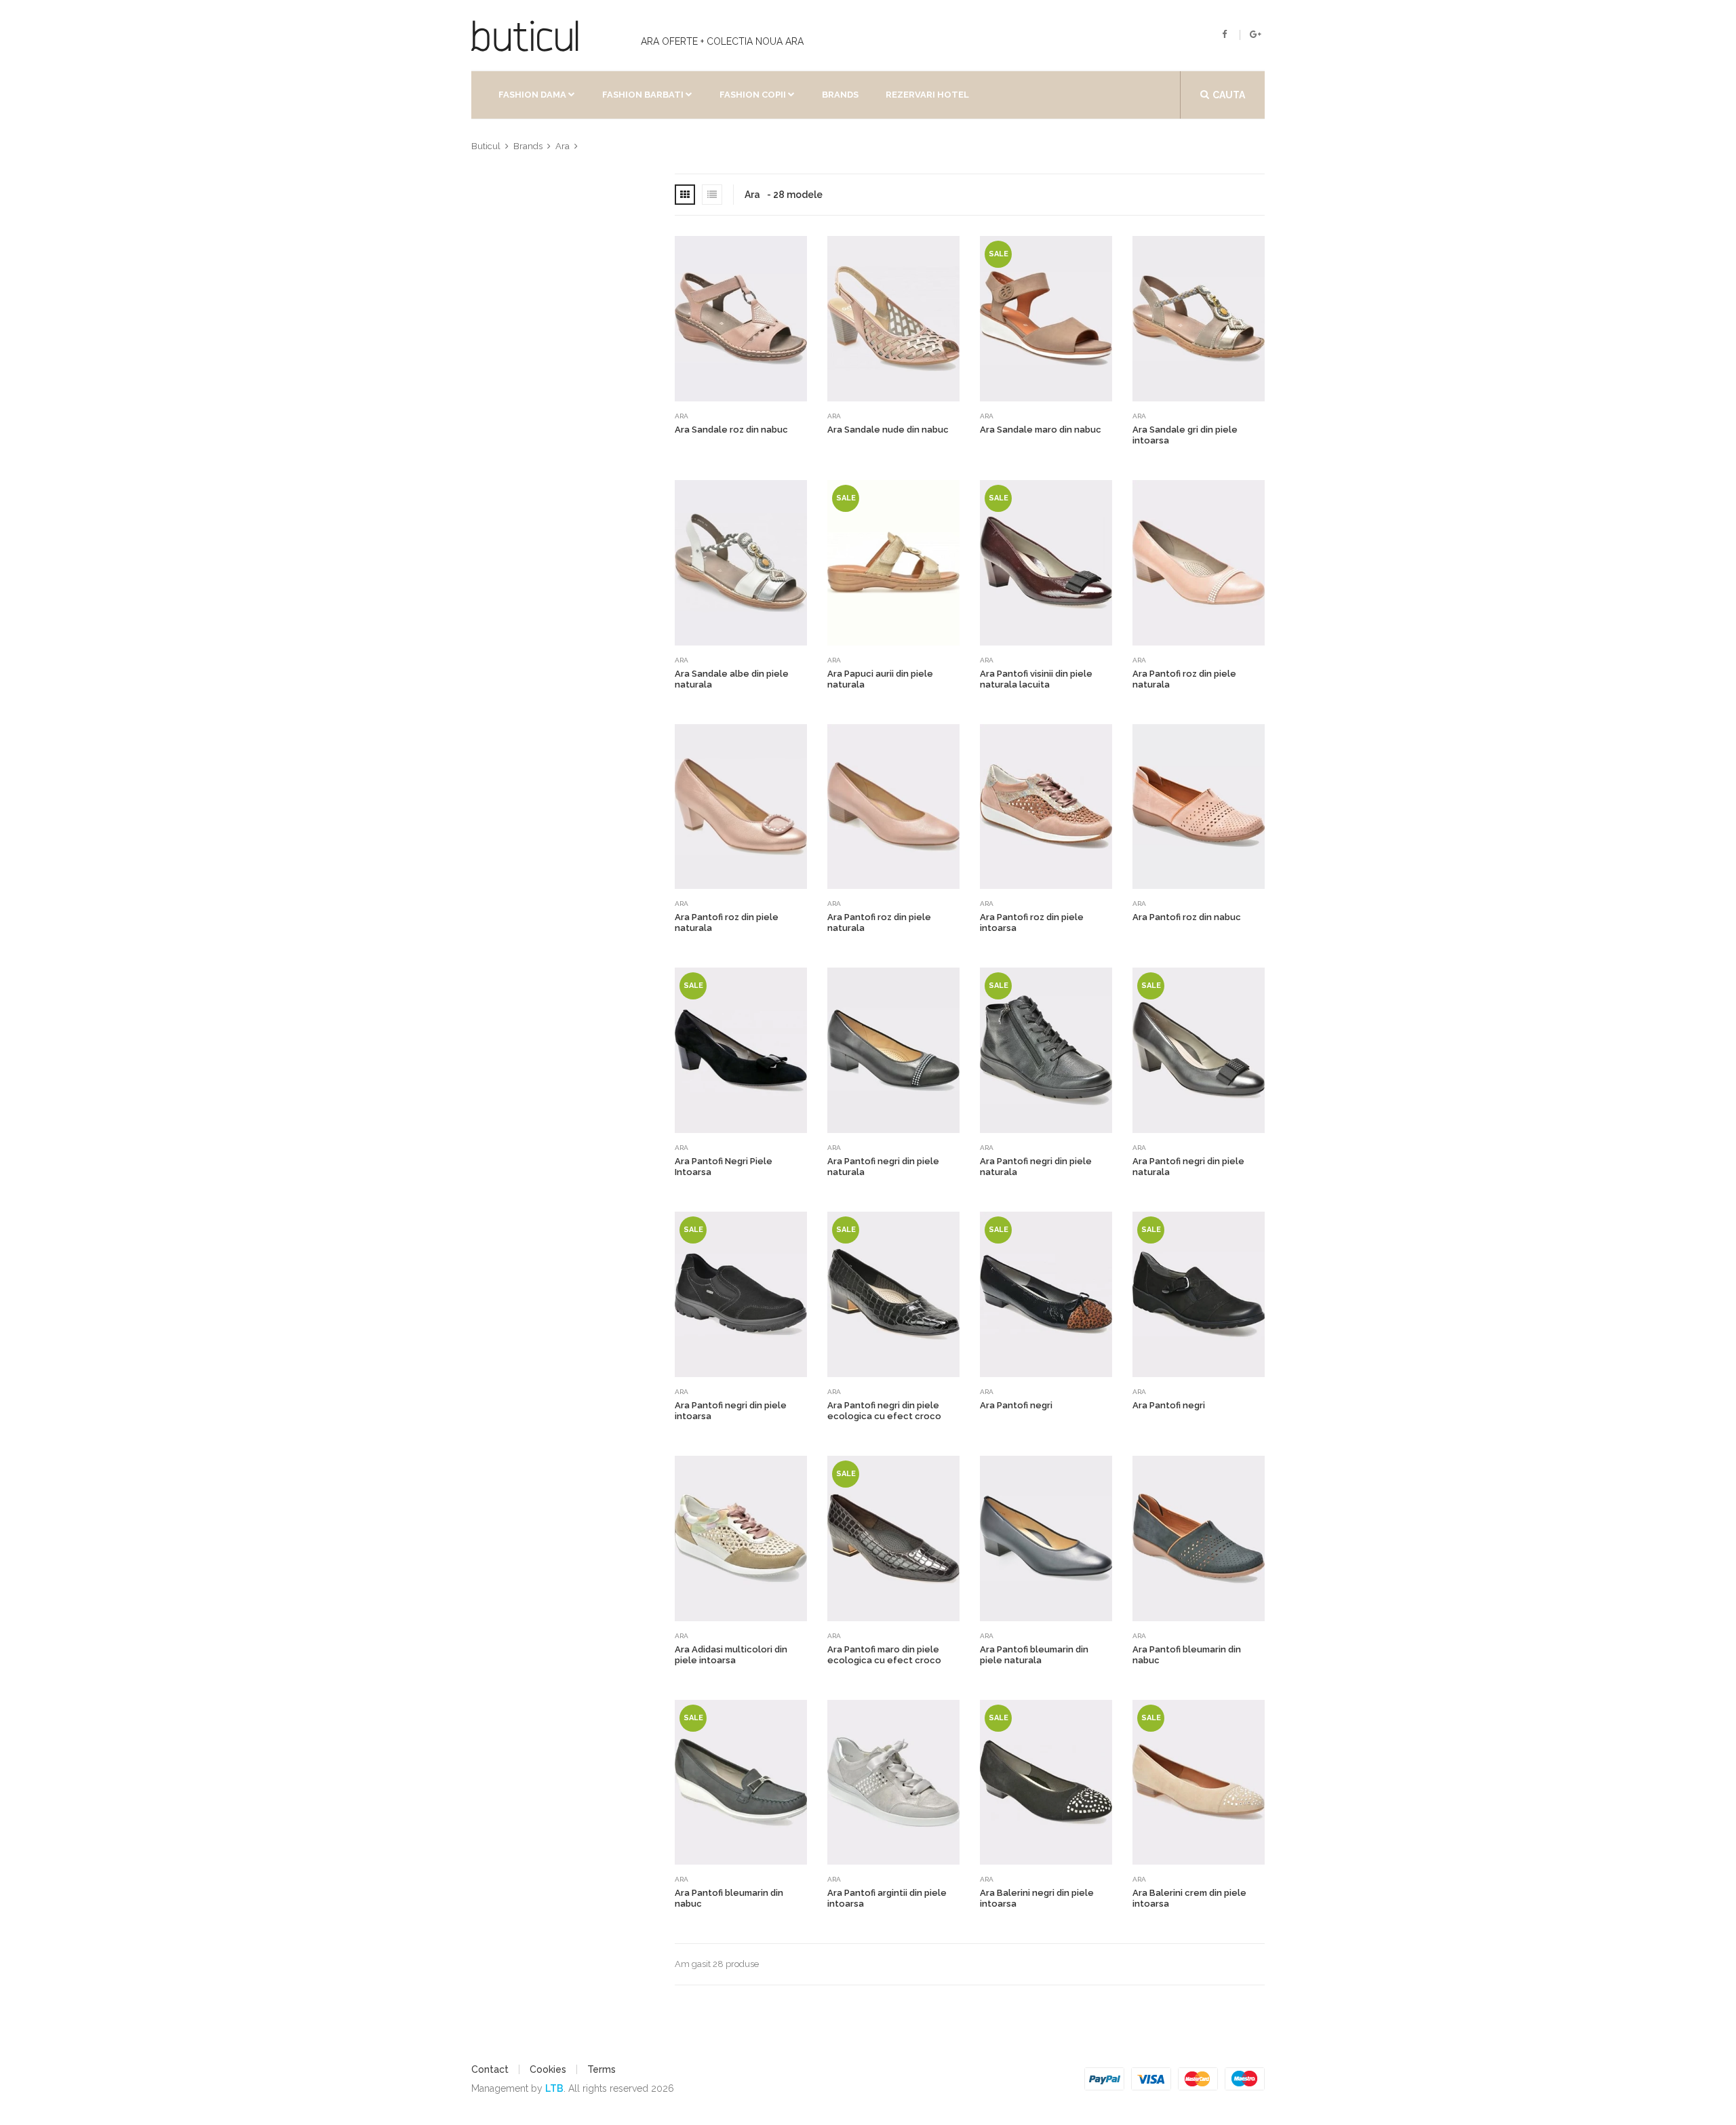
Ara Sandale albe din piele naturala (732, 679)
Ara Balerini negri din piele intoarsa (1037, 1898)
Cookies (548, 2069)
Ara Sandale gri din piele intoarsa (1185, 435)
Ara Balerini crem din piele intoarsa (1189, 1898)
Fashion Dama (532, 95)
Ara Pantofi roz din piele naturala (1184, 679)
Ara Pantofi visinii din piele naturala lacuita (1036, 679)
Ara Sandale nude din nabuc (888, 430)
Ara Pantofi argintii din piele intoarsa (887, 1898)
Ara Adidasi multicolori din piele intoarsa (731, 1655)
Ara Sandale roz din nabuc (731, 430)
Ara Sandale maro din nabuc (1041, 430)
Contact (490, 2069)
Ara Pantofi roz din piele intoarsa (1032, 922)
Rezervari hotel (927, 95)
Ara (682, 416)
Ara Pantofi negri (1016, 1405)
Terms (601, 2069)
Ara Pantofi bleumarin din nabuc (1187, 1655)
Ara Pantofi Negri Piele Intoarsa (724, 1167)
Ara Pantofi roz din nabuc (1187, 917)
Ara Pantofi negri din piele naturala (883, 1167)
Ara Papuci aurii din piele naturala (880, 679)
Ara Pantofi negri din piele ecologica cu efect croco (884, 1411)
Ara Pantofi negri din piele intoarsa (731, 1411)
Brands (840, 95)
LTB (554, 2088)
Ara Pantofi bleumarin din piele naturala (1034, 1655)
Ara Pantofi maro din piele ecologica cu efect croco (884, 1655)
